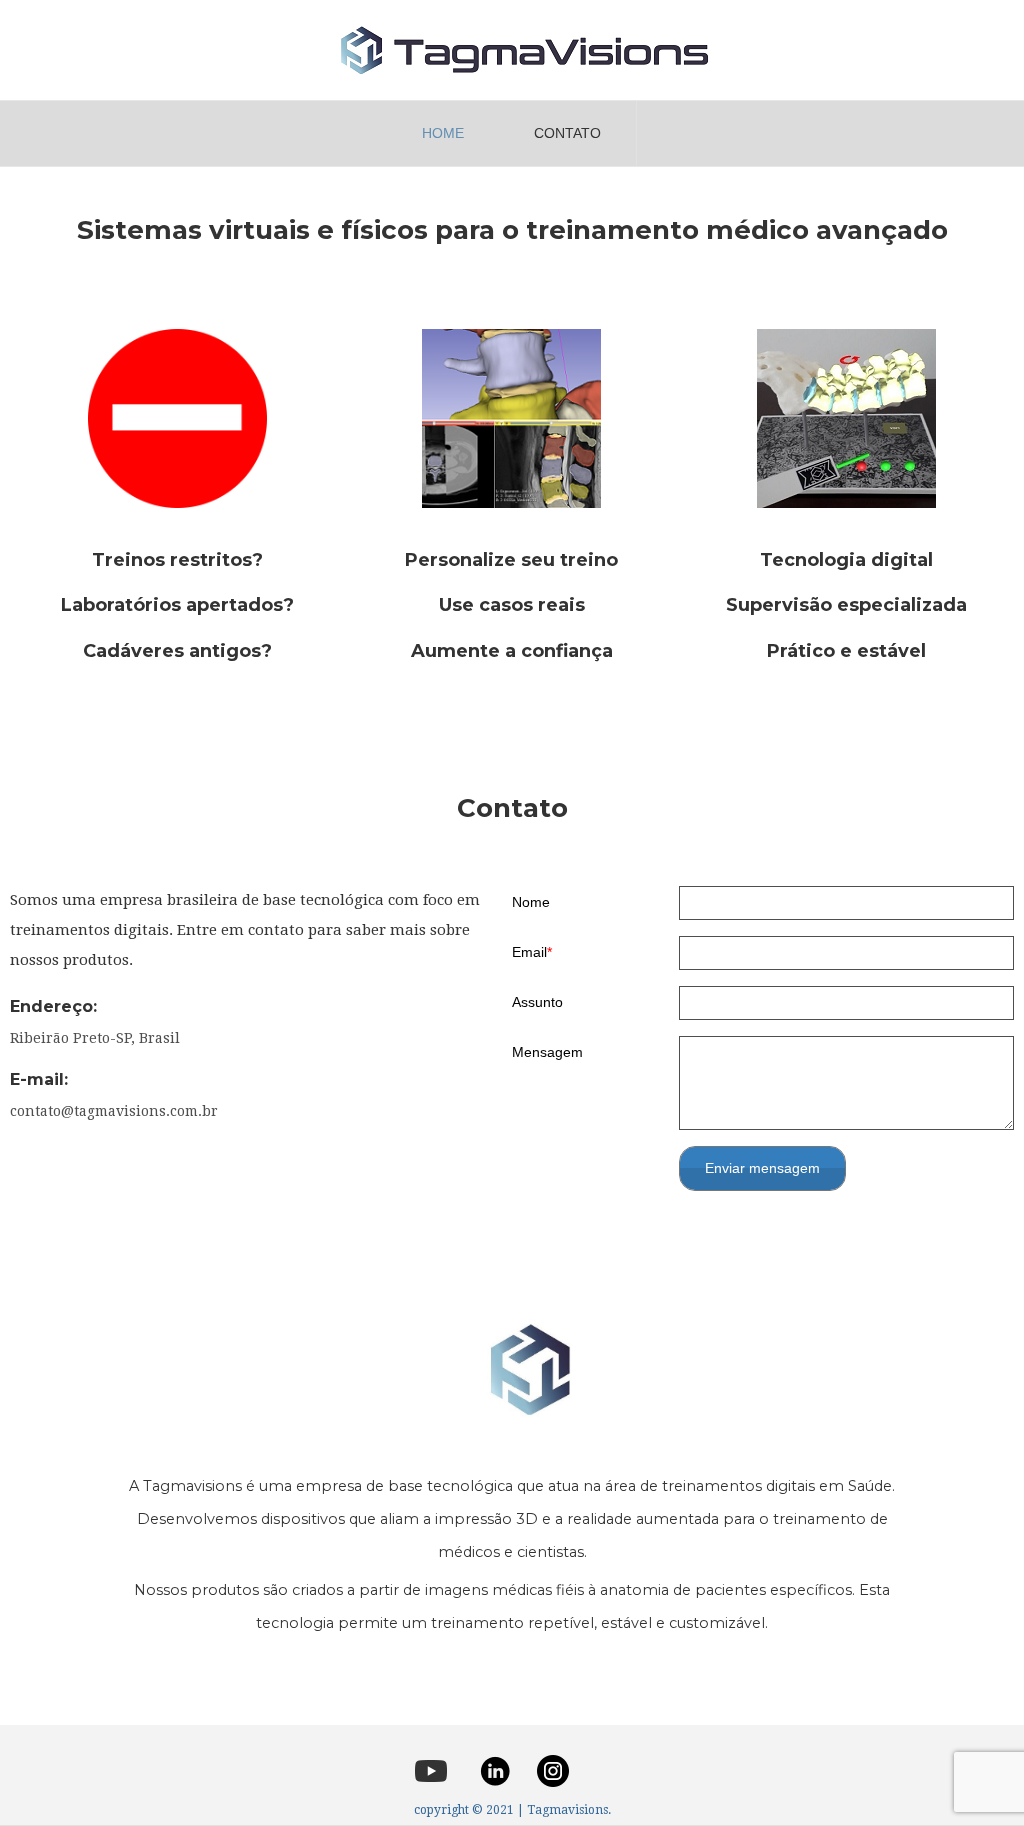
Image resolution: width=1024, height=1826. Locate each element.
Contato (567, 133)
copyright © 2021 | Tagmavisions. (512, 1810)
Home (443, 133)
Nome (531, 902)
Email (529, 952)
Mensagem (547, 1052)
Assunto (537, 1002)
